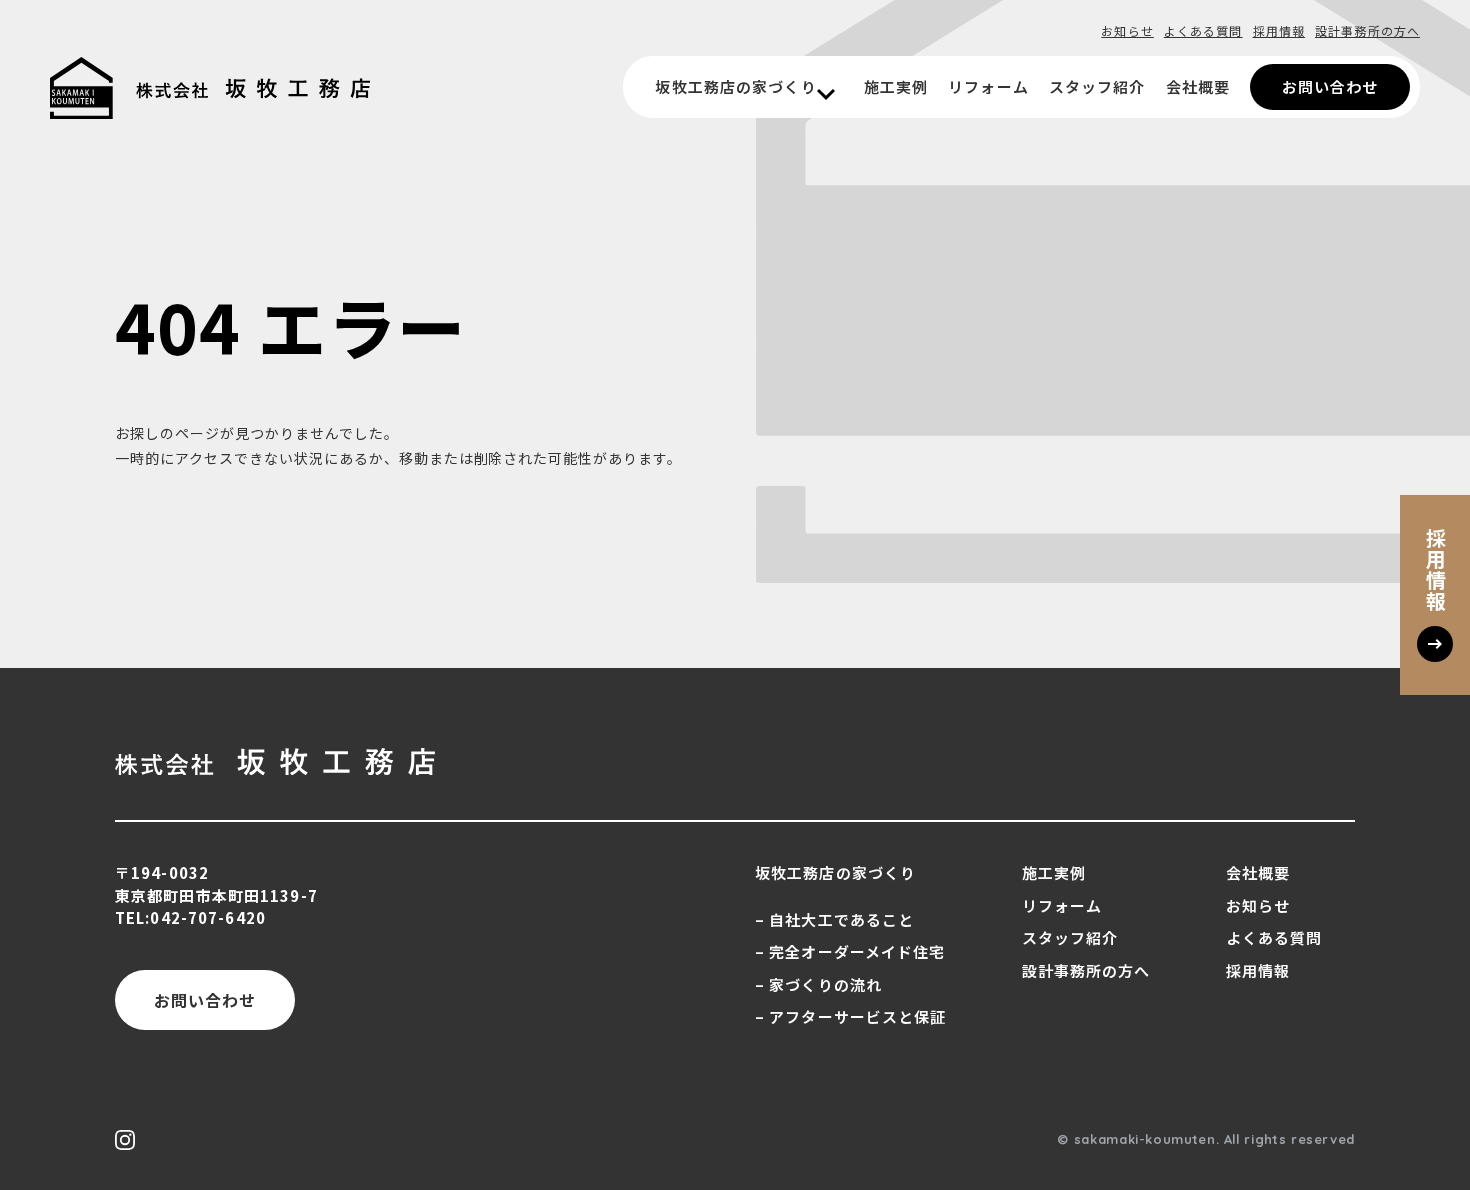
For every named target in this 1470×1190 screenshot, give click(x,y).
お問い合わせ (1330, 86)
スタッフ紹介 (1097, 86)
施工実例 (896, 86)
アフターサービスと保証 (857, 1016)
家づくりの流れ (825, 984)
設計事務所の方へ (1367, 30)
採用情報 (1279, 30)
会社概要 (1198, 86)
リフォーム (988, 86)
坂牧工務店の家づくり (735, 86)
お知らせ (1127, 30)
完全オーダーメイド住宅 (857, 951)
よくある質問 (1203, 30)
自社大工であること (841, 919)
